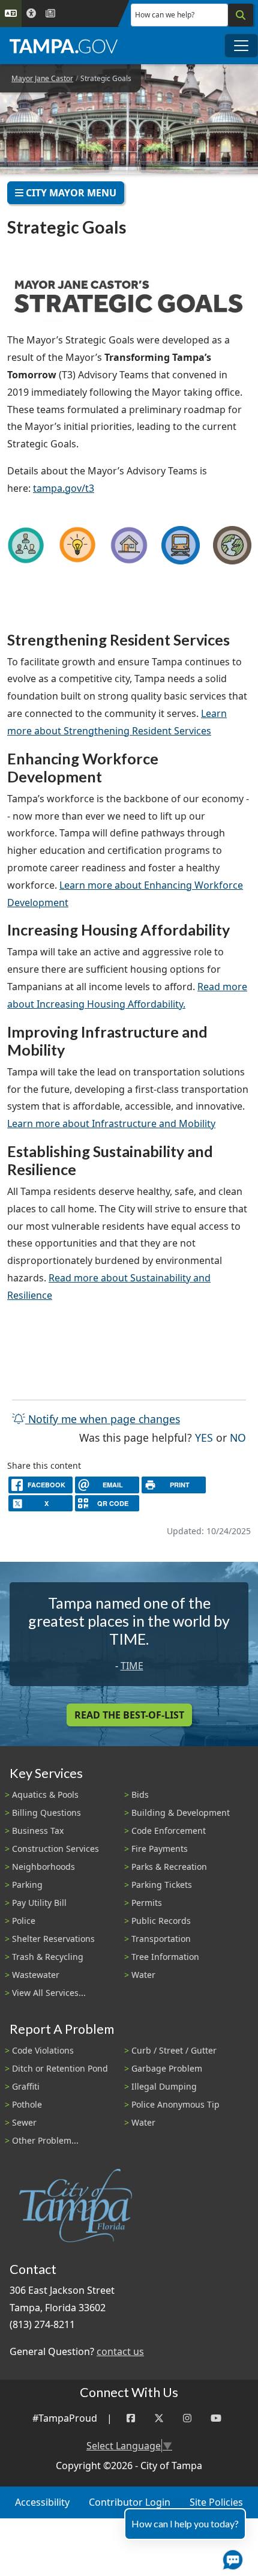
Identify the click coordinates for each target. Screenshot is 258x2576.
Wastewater (36, 1975)
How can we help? (165, 15)
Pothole (27, 2104)
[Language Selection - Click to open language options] (11, 14)
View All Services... (49, 1993)
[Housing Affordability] (129, 545)
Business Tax (38, 1831)
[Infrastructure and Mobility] (181, 545)
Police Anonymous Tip (175, 2104)
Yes (204, 1437)
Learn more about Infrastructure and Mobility (111, 1123)
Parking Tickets (162, 1885)
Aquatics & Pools (45, 1794)
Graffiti (26, 2086)
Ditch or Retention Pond (60, 2068)
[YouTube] (216, 2418)
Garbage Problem (167, 2068)
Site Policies (216, 2502)
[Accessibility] (31, 14)
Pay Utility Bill (39, 1903)
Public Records (161, 1921)
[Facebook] (131, 2418)
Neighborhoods (43, 1867)
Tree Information (165, 1957)
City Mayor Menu (70, 193)
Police (24, 1921)
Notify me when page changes (103, 1419)
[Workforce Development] (77, 545)
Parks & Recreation (169, 1867)
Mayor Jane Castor (42, 78)
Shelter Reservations (53, 1939)
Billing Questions (46, 1813)
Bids (140, 1794)
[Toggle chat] (230, 2557)
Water (143, 1975)
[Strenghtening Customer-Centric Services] (26, 545)
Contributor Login (130, 2502)
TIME (132, 1666)
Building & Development (181, 1813)
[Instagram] (187, 2418)
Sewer (24, 2122)
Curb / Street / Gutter (174, 2050)
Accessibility (42, 2502)
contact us (120, 2351)
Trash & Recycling (48, 1957)
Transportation (161, 1939)
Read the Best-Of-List (129, 1715)
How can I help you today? (185, 2523)
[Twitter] (159, 2418)
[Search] (241, 15)
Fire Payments (160, 1849)
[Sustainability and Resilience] (232, 545)
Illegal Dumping (164, 2086)
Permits (147, 1903)
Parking (27, 1885)
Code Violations (43, 2050)
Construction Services (55, 1849)
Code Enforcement (169, 1831)
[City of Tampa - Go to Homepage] (64, 46)
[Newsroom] (50, 14)
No (238, 1437)
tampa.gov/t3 (64, 488)
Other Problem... (45, 2140)
